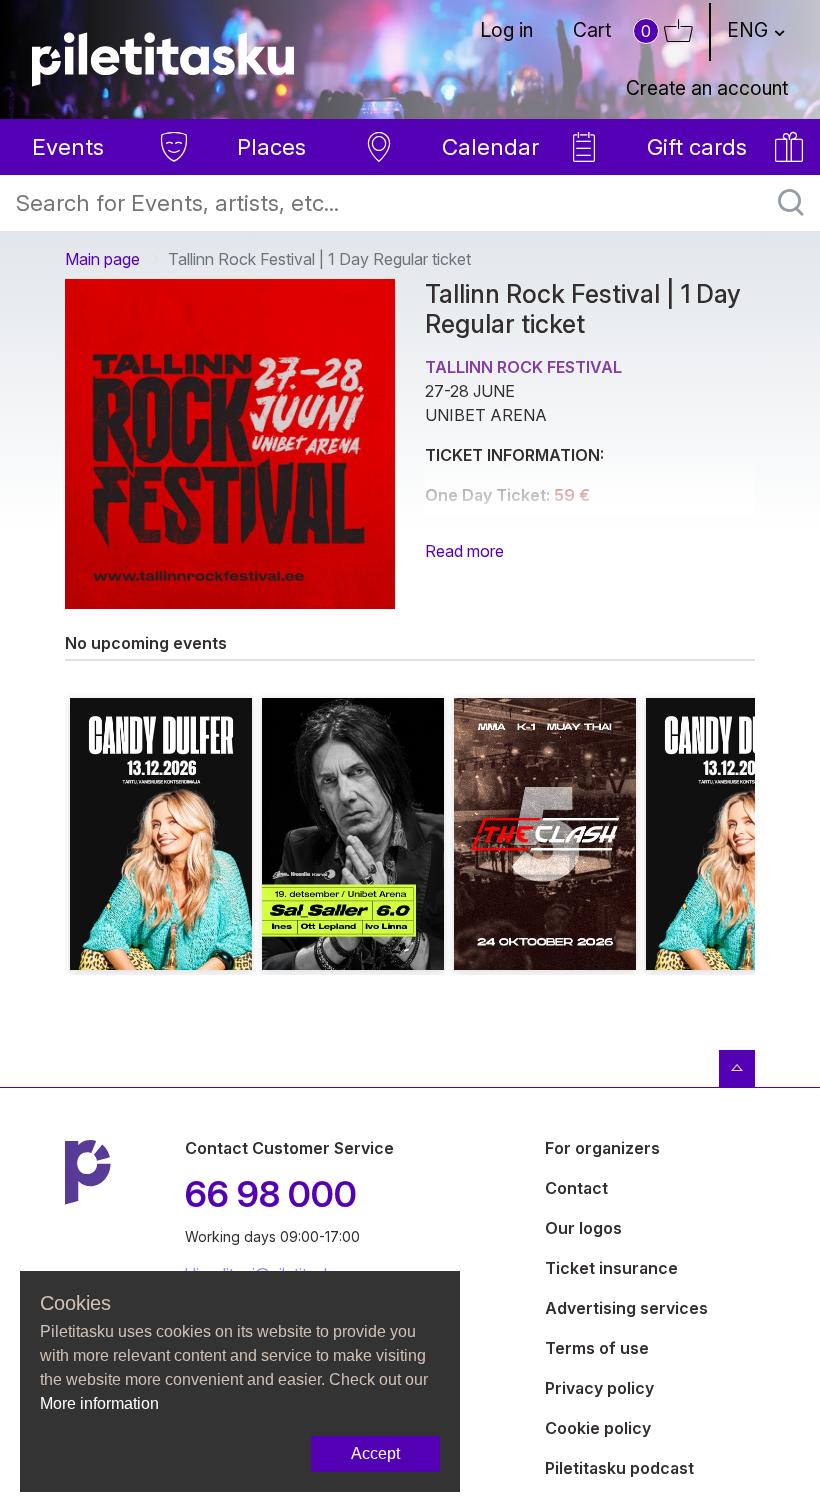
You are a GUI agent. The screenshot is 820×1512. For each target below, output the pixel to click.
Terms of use (597, 1348)
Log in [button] (506, 30)
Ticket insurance (611, 1268)
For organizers (602, 1148)
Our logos (583, 1228)
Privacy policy (599, 1388)
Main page (102, 259)
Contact (576, 1188)
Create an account (707, 88)
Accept (375, 1453)
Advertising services (626, 1308)
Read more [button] (464, 551)
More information (99, 1403)
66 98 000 (271, 1194)
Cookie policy (598, 1428)
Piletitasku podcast (619, 1468)
